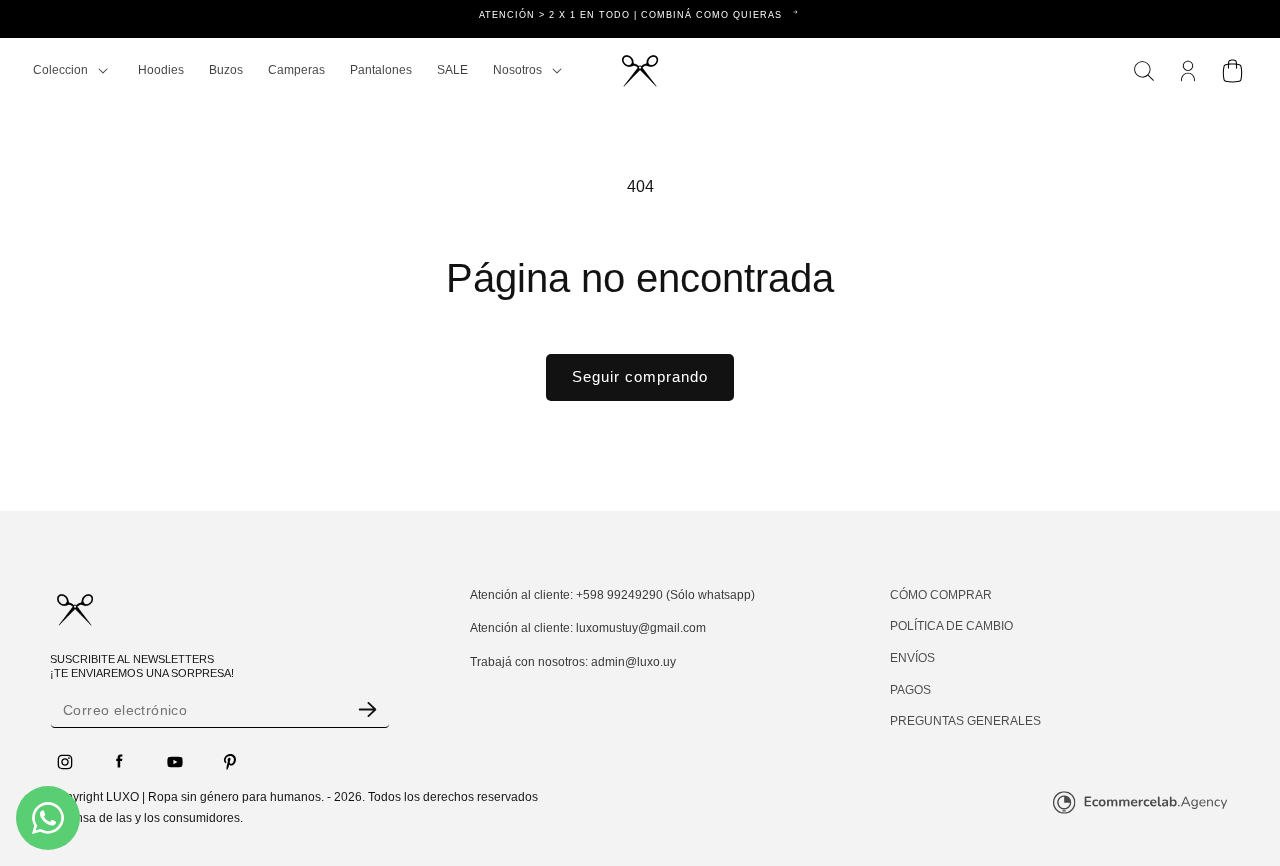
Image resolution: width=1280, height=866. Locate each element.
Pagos (910, 689)
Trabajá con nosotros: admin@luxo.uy (573, 662)
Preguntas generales (965, 721)
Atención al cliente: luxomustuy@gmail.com (588, 628)
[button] (70, 71)
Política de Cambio (951, 626)
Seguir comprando (640, 376)
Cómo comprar (941, 595)
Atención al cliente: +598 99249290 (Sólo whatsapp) (612, 595)
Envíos (912, 658)
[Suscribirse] (367, 709)
